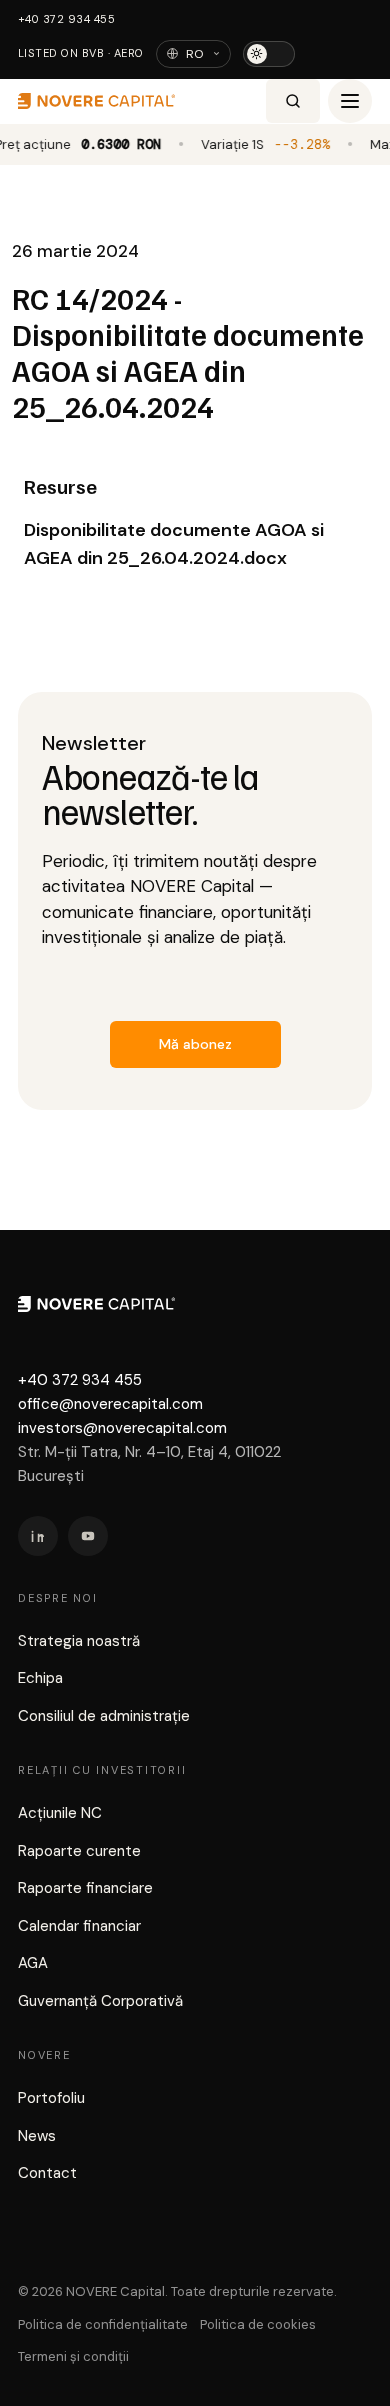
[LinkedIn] (38, 1536)
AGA (33, 1963)
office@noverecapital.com (110, 1404)
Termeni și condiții (73, 2356)
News (37, 2136)
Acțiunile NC (60, 1813)
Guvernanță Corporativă (100, 2001)
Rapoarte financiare (85, 1888)
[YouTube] (88, 1536)
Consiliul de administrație (104, 1716)
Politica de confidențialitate (103, 2324)
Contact (47, 2173)
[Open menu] (350, 101)
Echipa (40, 1678)
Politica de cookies (258, 2324)
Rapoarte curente (79, 1851)
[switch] (269, 54)
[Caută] (293, 101)
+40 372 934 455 (66, 19)
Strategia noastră (79, 1641)
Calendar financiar (79, 1926)
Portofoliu (51, 2098)
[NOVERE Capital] (138, 101)
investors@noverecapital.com (122, 1428)
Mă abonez (195, 1044)
